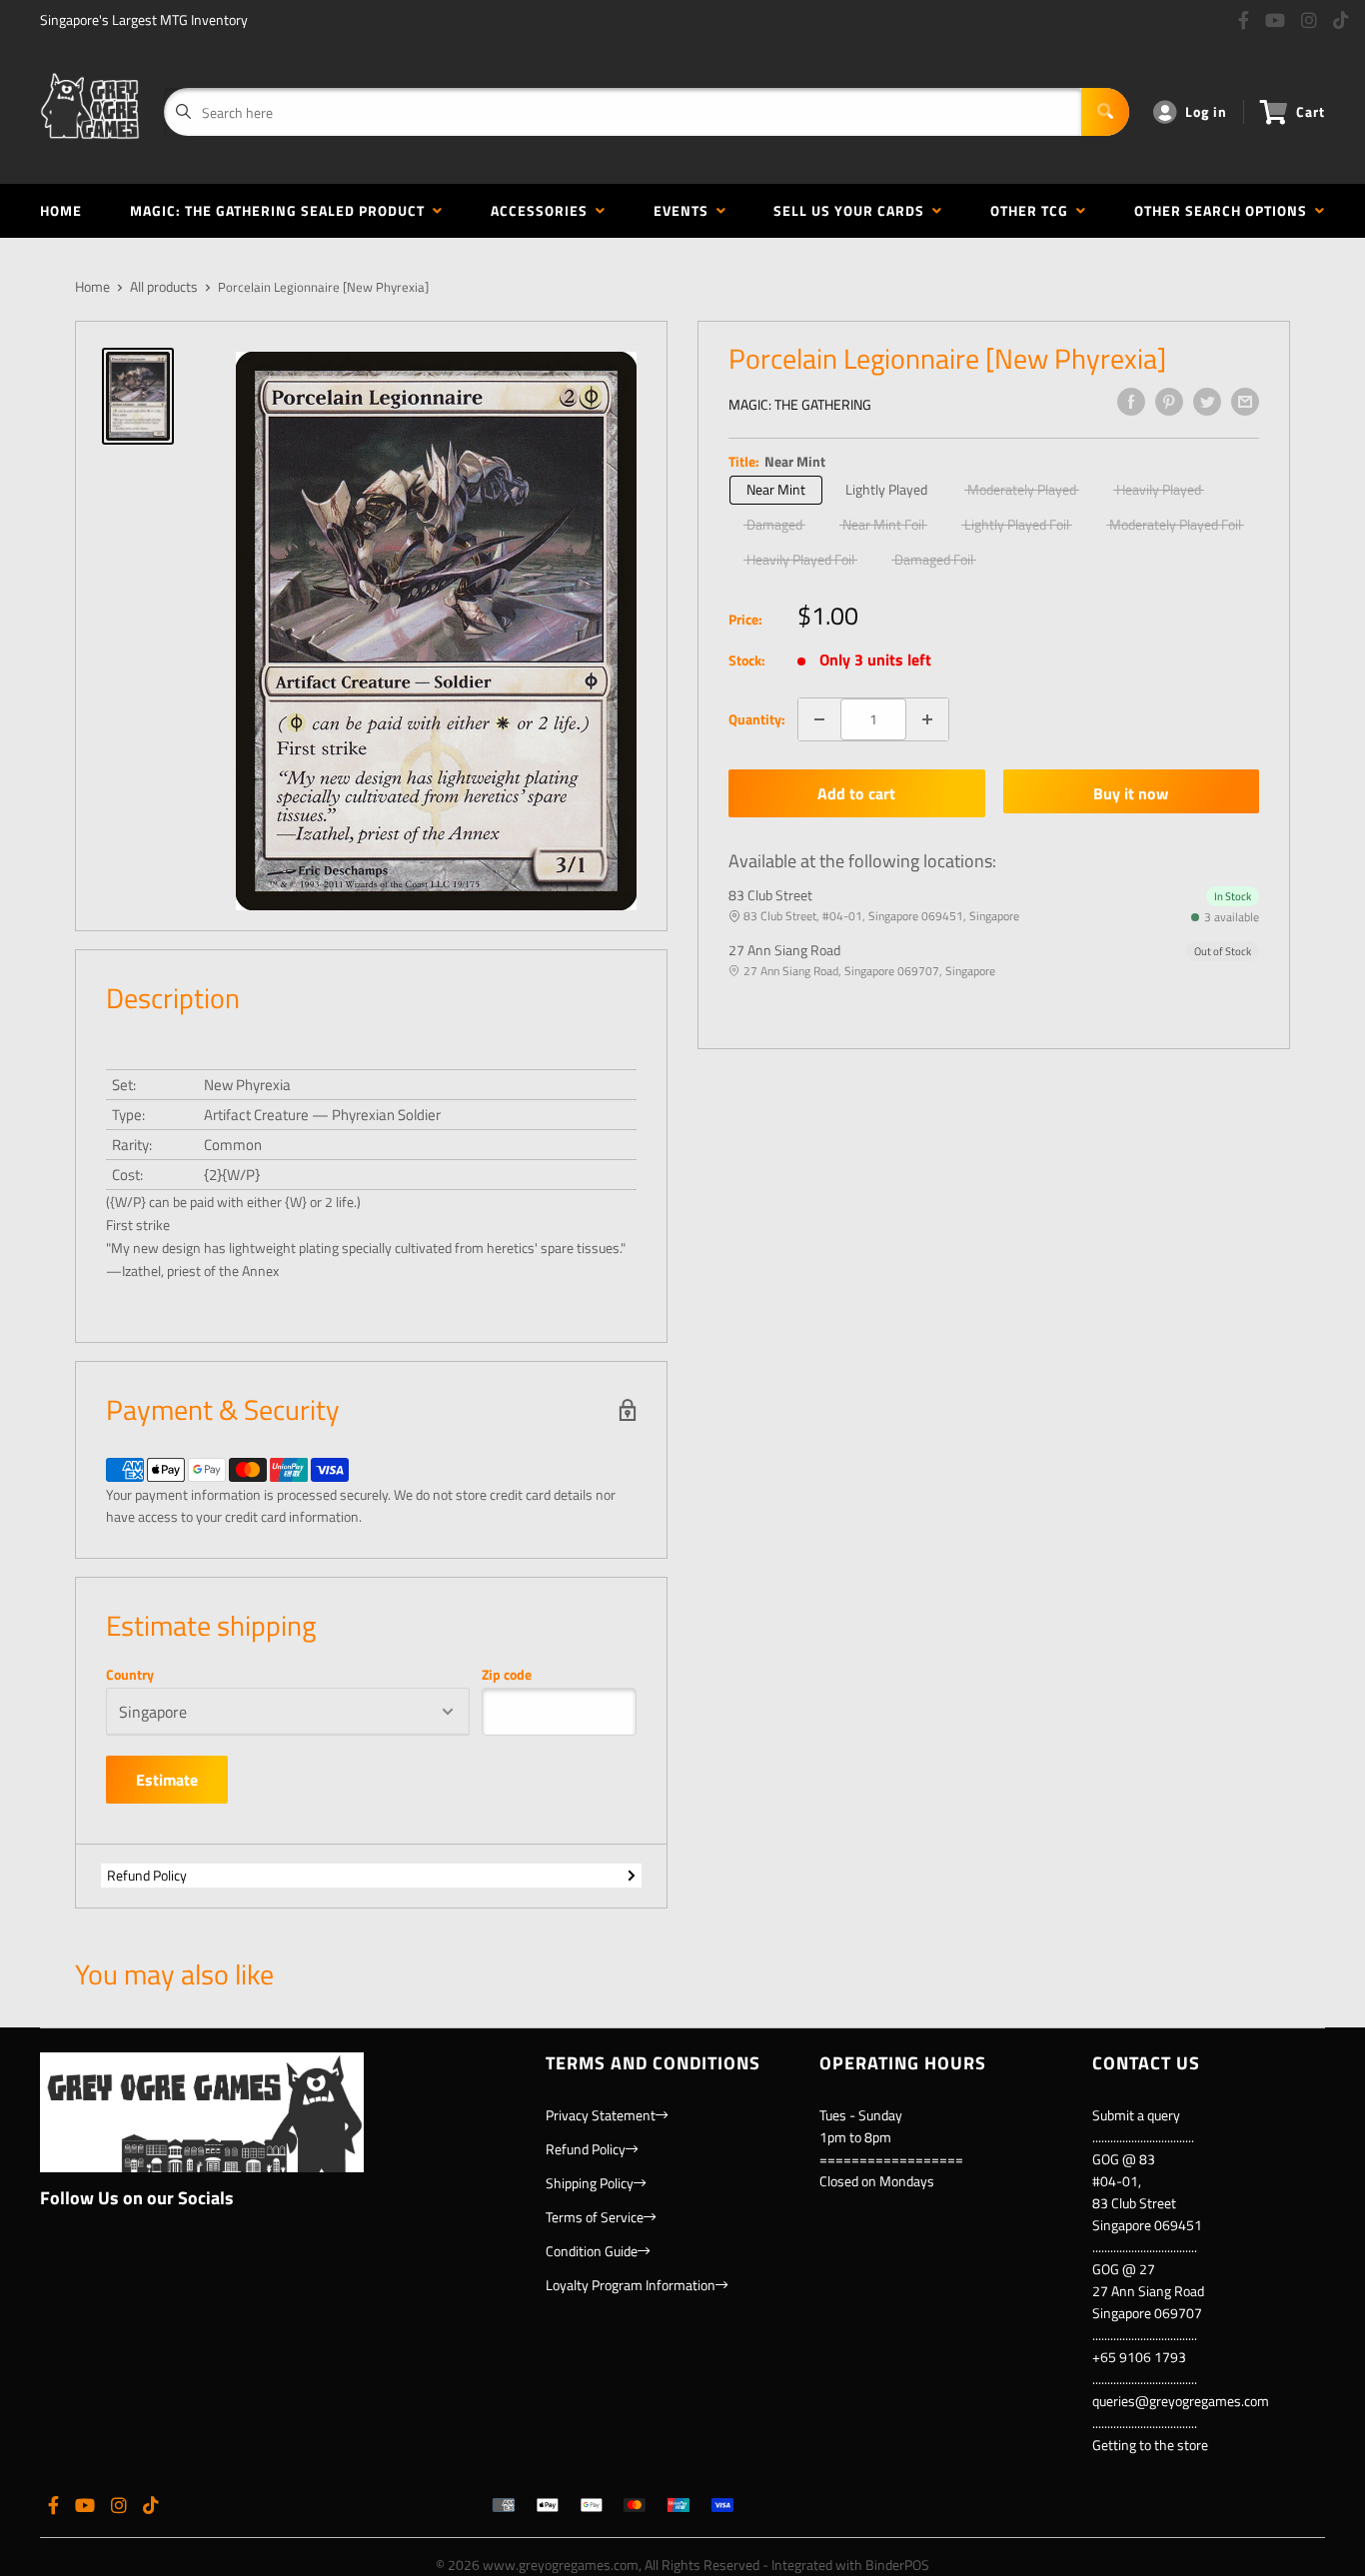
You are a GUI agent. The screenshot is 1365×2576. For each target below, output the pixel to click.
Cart (1311, 111)
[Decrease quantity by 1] (819, 719)
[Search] (1105, 112)
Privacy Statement (601, 2115)
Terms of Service (595, 2217)
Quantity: (757, 719)
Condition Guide (592, 2251)
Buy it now (1131, 793)
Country (130, 1675)
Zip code (507, 1675)
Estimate (167, 1780)
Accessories (543, 210)
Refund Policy (147, 1875)
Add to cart (856, 793)
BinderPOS (897, 2565)
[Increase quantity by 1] (927, 719)
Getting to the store (1150, 2445)
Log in (1206, 111)
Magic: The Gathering (800, 404)
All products (164, 286)
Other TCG (1033, 210)
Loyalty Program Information (631, 2285)
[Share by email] (1245, 402)
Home (61, 210)
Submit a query (1136, 2115)
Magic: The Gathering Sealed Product (281, 210)
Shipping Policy (590, 2183)
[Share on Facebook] (1131, 402)
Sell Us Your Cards (853, 210)
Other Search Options (1225, 210)
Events (685, 210)
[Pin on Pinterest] (1169, 402)
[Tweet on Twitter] (1207, 402)
